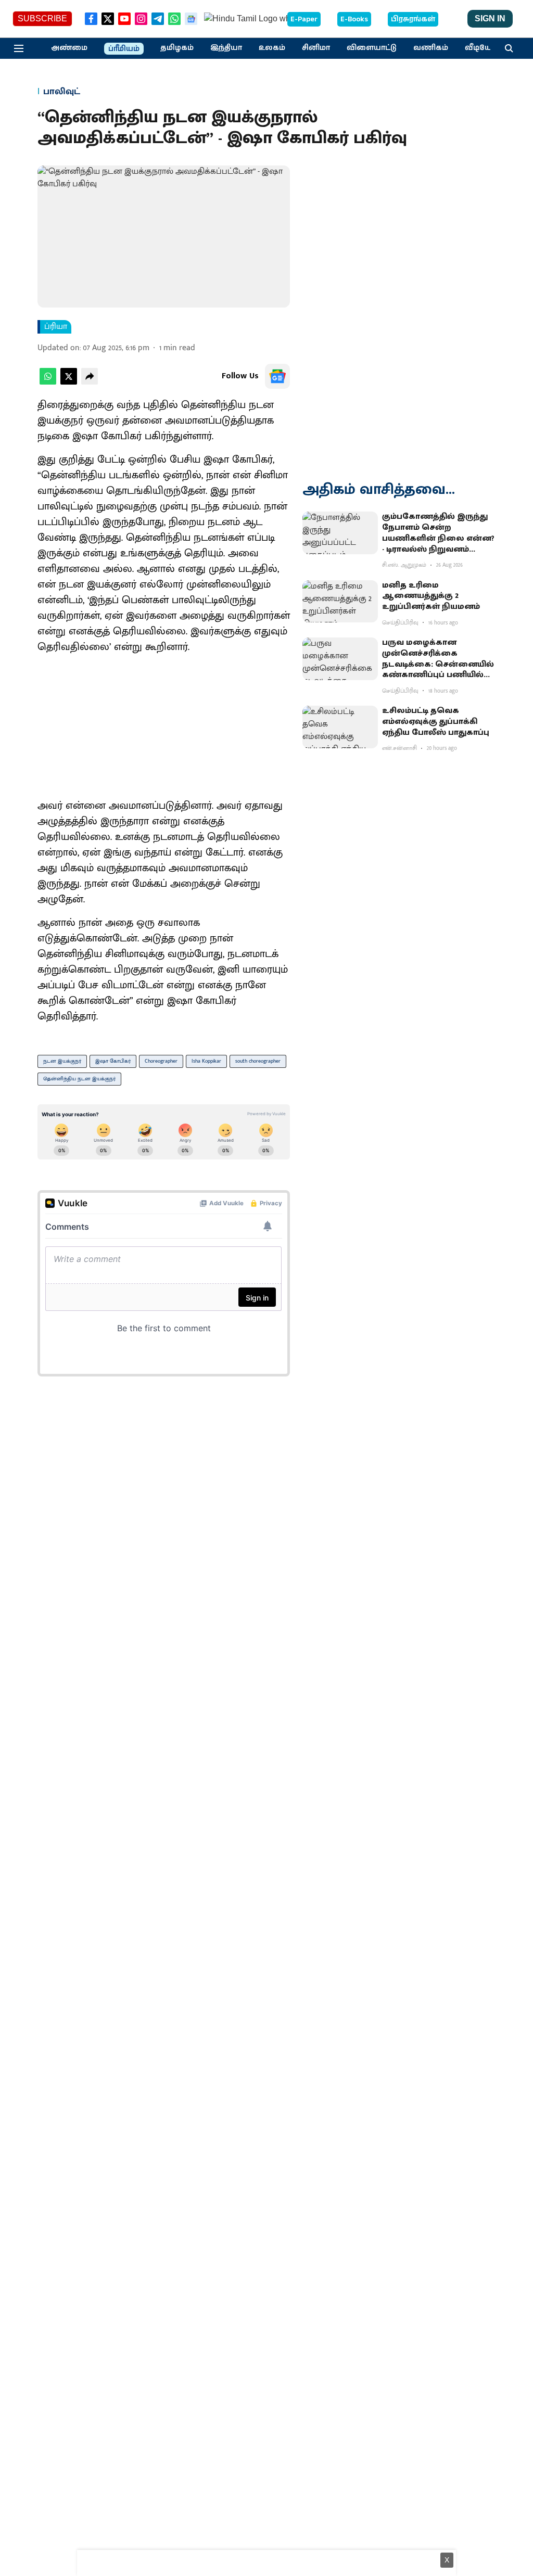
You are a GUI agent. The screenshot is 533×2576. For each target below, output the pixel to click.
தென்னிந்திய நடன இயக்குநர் (79, 1079)
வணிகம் (431, 48)
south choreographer (258, 1061)
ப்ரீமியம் (124, 49)
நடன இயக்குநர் (62, 1061)
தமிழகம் (177, 48)
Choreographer (161, 1061)
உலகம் (272, 48)
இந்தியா (226, 48)
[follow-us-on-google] (277, 376)
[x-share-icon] (69, 382)
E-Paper (304, 19)
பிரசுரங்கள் (413, 19)
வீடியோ (480, 48)
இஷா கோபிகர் (113, 1061)
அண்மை (69, 48)
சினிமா (316, 48)
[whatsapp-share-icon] (48, 382)
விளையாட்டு (372, 48)
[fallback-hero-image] (340, 533)
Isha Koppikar (206, 1061)
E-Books (354, 19)
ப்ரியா (56, 327)
